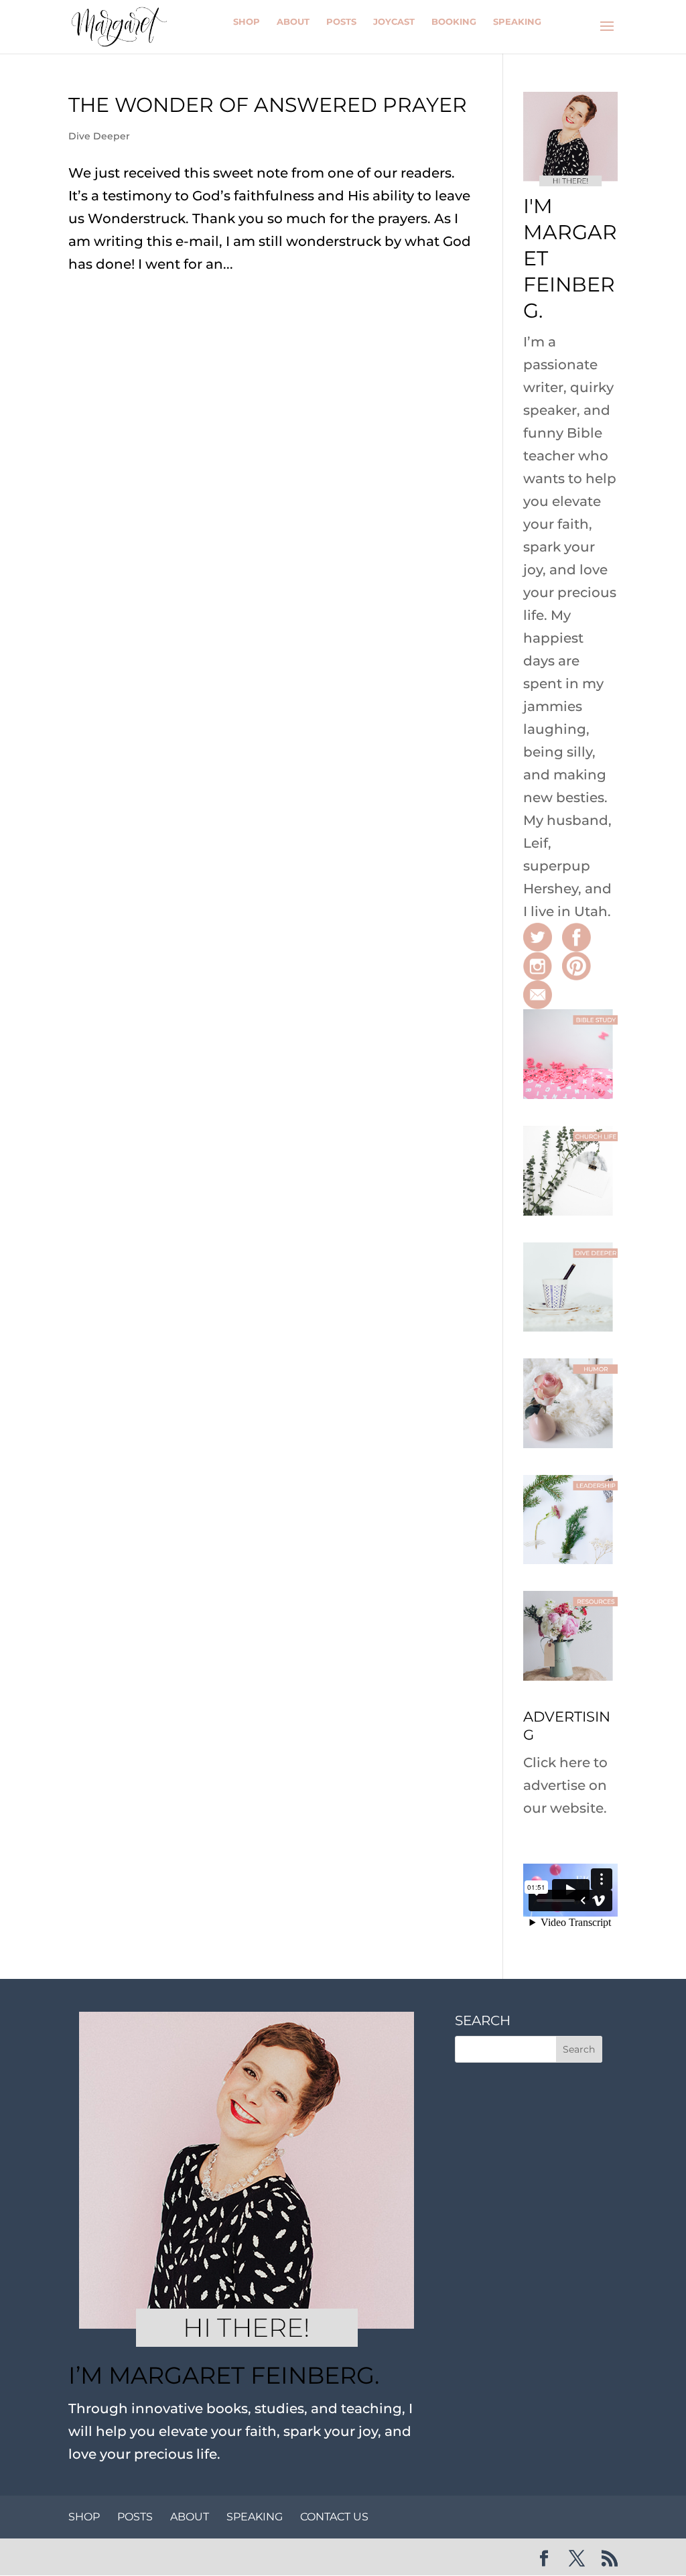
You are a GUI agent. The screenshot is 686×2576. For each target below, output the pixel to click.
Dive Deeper (99, 136)
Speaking (517, 21)
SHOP (84, 2517)
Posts (341, 21)
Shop (247, 21)
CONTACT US (334, 2517)
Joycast (394, 21)
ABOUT (190, 2517)
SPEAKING (255, 2517)
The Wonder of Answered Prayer (268, 105)
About (293, 21)
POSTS (135, 2517)
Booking (454, 21)
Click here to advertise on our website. (565, 1785)
